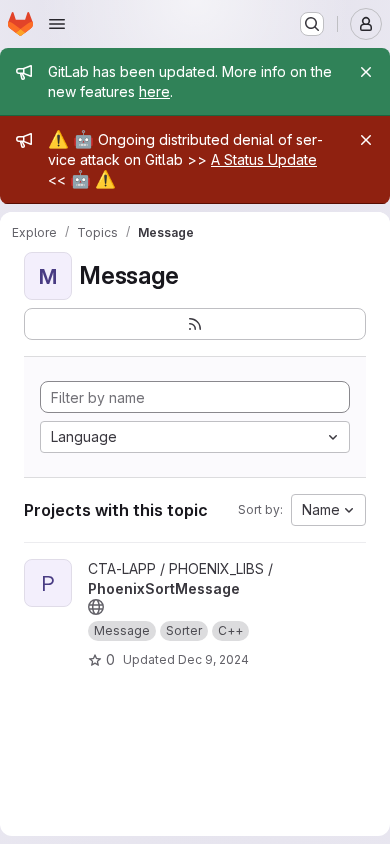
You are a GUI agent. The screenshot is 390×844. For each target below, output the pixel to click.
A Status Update (264, 159)
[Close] (366, 72)
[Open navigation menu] (57, 24)
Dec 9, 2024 (213, 659)
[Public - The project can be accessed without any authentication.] (96, 607)
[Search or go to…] (312, 24)
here (154, 91)
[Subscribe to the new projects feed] (195, 324)
